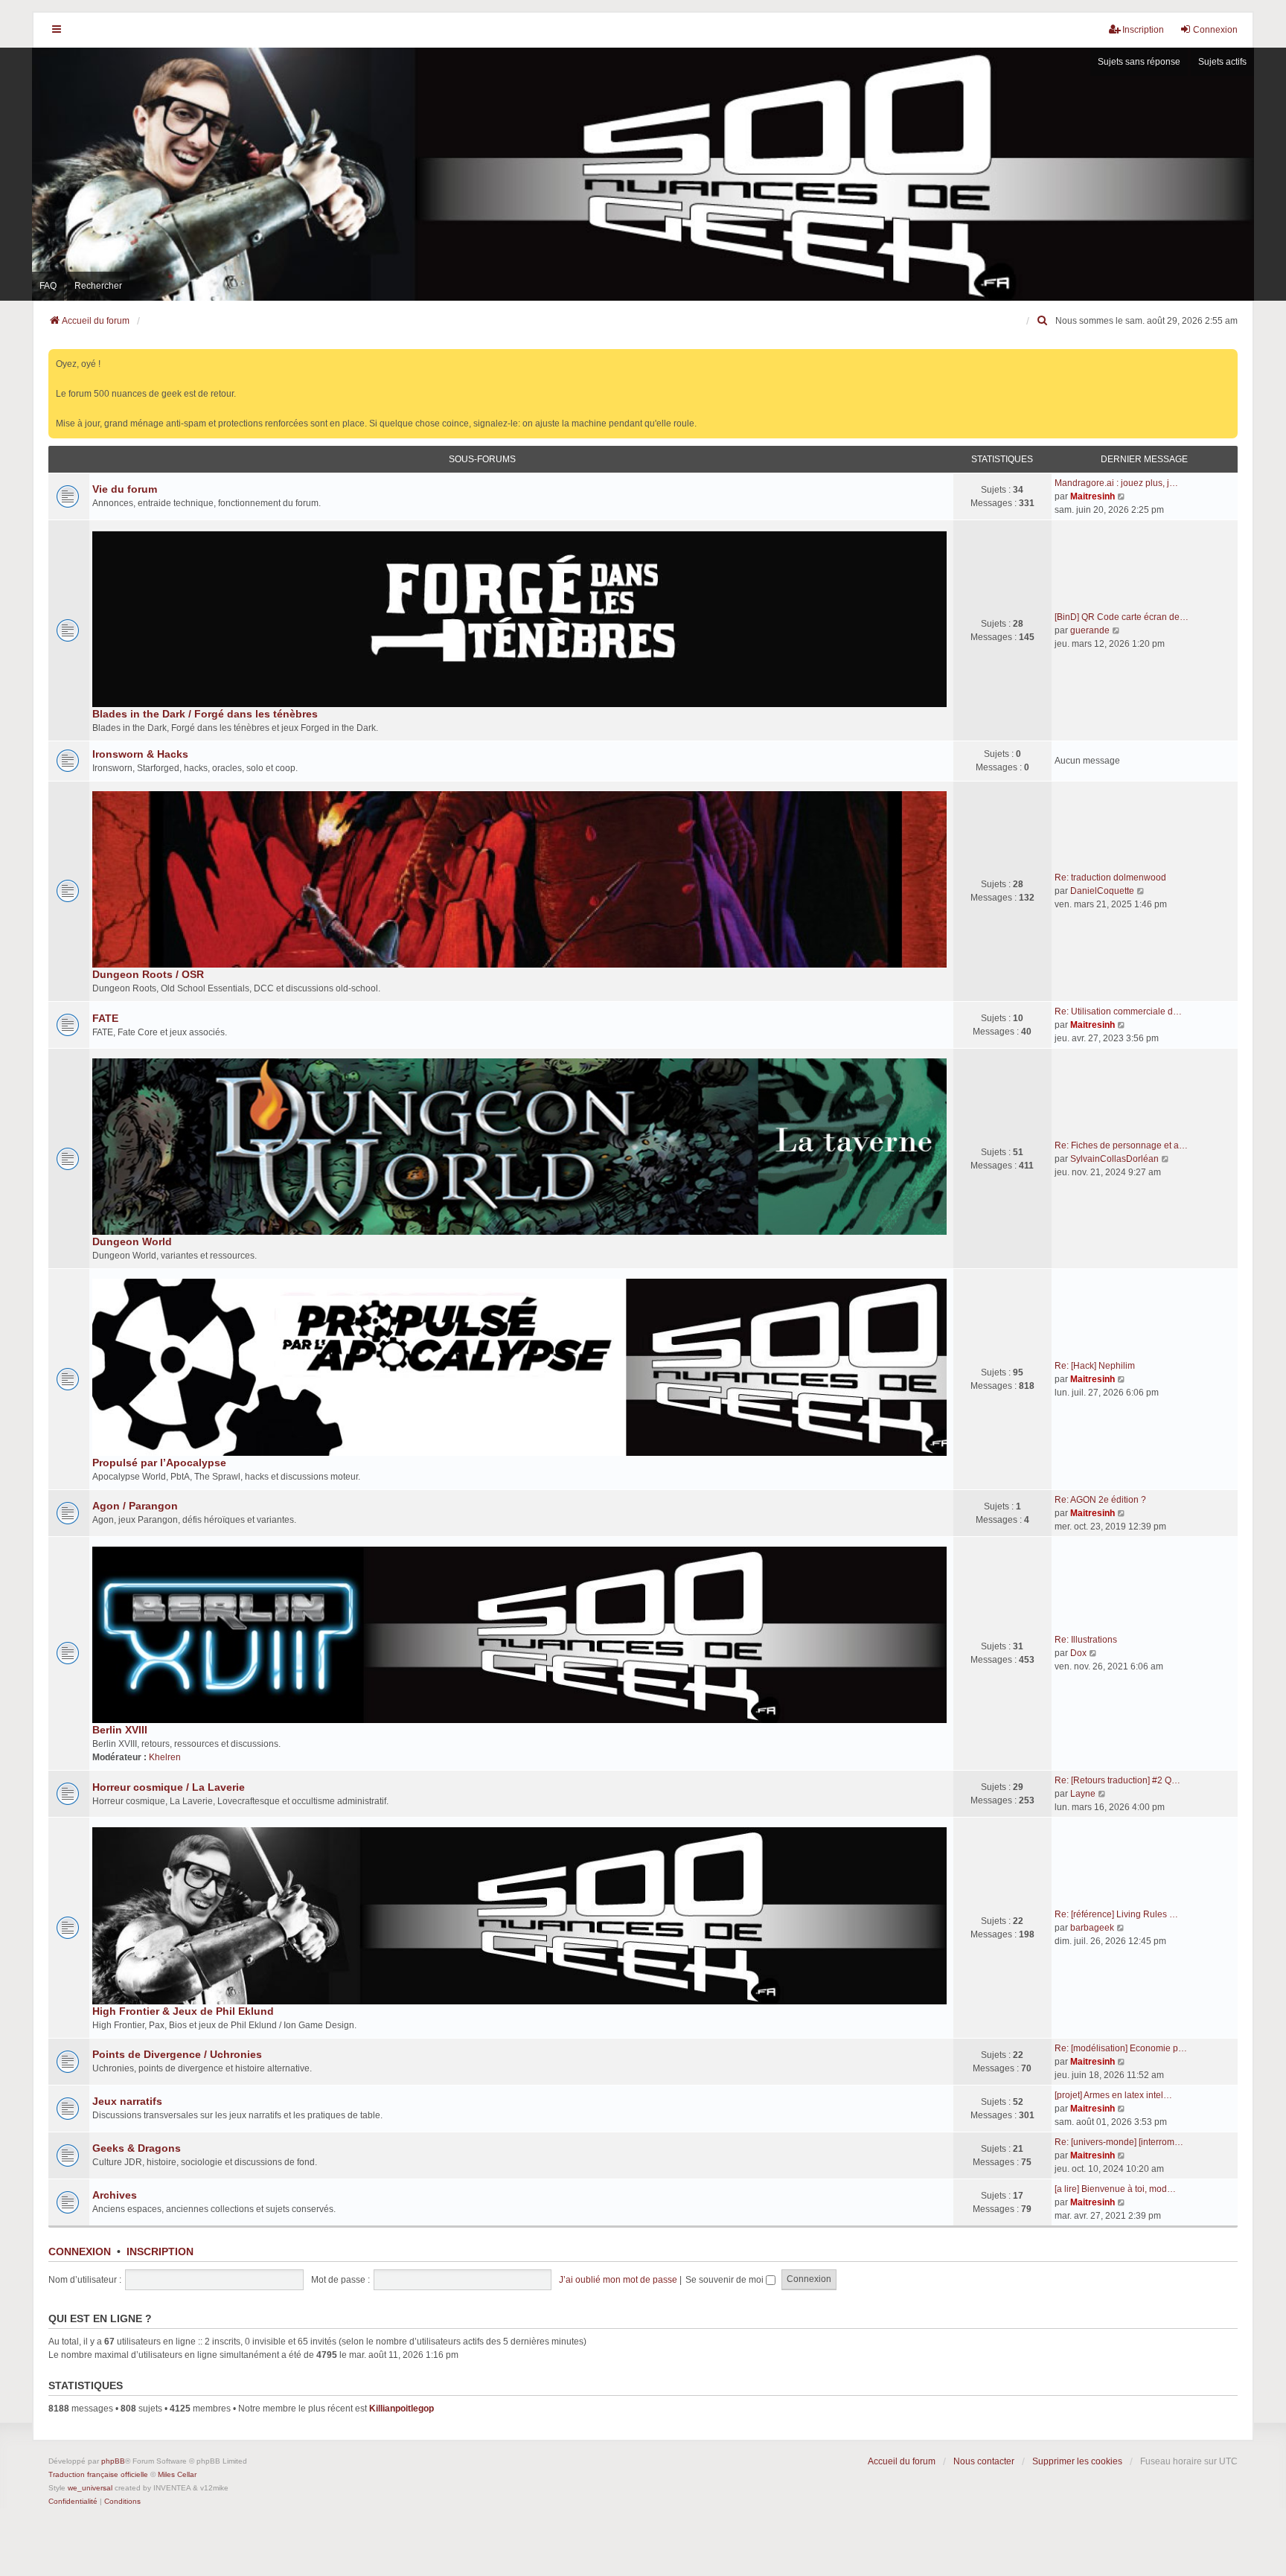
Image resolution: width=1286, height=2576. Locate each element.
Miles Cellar (177, 2474)
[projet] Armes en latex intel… (1113, 2095)
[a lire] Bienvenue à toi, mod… (1115, 2189)
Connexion (80, 2251)
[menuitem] (1043, 321)
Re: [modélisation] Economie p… (1121, 2048)
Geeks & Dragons (137, 2148)
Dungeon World (132, 1241)
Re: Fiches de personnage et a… (1121, 1145)
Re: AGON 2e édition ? (1100, 1500)
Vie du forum (125, 489)
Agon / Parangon (135, 1506)
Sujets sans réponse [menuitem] (1139, 62)
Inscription (160, 2251)
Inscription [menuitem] (1143, 30)
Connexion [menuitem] (1215, 30)
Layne (1083, 1794)
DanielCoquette (1102, 891)
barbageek (1092, 1928)
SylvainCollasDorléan (1114, 1159)
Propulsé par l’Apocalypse (159, 1463)
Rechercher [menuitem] (98, 286)
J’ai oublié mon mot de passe (618, 2280)
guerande (1090, 630)
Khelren (165, 1757)
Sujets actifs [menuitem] (1222, 62)
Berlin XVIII (120, 1730)
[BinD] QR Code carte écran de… (1122, 617)
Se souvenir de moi (726, 2280)
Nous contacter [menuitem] (984, 2461)
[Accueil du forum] (643, 174)
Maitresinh (1093, 496)
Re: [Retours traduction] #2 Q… (1117, 1780)
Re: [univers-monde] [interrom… (1119, 2142)
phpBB (113, 2461)
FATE (105, 1018)
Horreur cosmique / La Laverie (169, 1787)
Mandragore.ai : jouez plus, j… (1116, 483)
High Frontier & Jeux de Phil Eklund (183, 2011)
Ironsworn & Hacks (140, 754)
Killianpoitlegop (402, 2409)
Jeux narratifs (127, 2101)
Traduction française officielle (98, 2474)
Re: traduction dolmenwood (1110, 878)
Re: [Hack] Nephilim (1095, 1366)
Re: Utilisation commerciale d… (1118, 1011)
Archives (115, 2195)
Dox (1078, 1653)
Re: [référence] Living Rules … (1116, 1914)
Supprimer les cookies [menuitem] (1077, 2461)
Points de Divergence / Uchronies (177, 2054)
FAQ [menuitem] (48, 286)
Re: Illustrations (1086, 1640)
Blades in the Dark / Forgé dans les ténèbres (205, 714)
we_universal (90, 2488)
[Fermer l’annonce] (1228, 358)
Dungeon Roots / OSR (148, 974)
